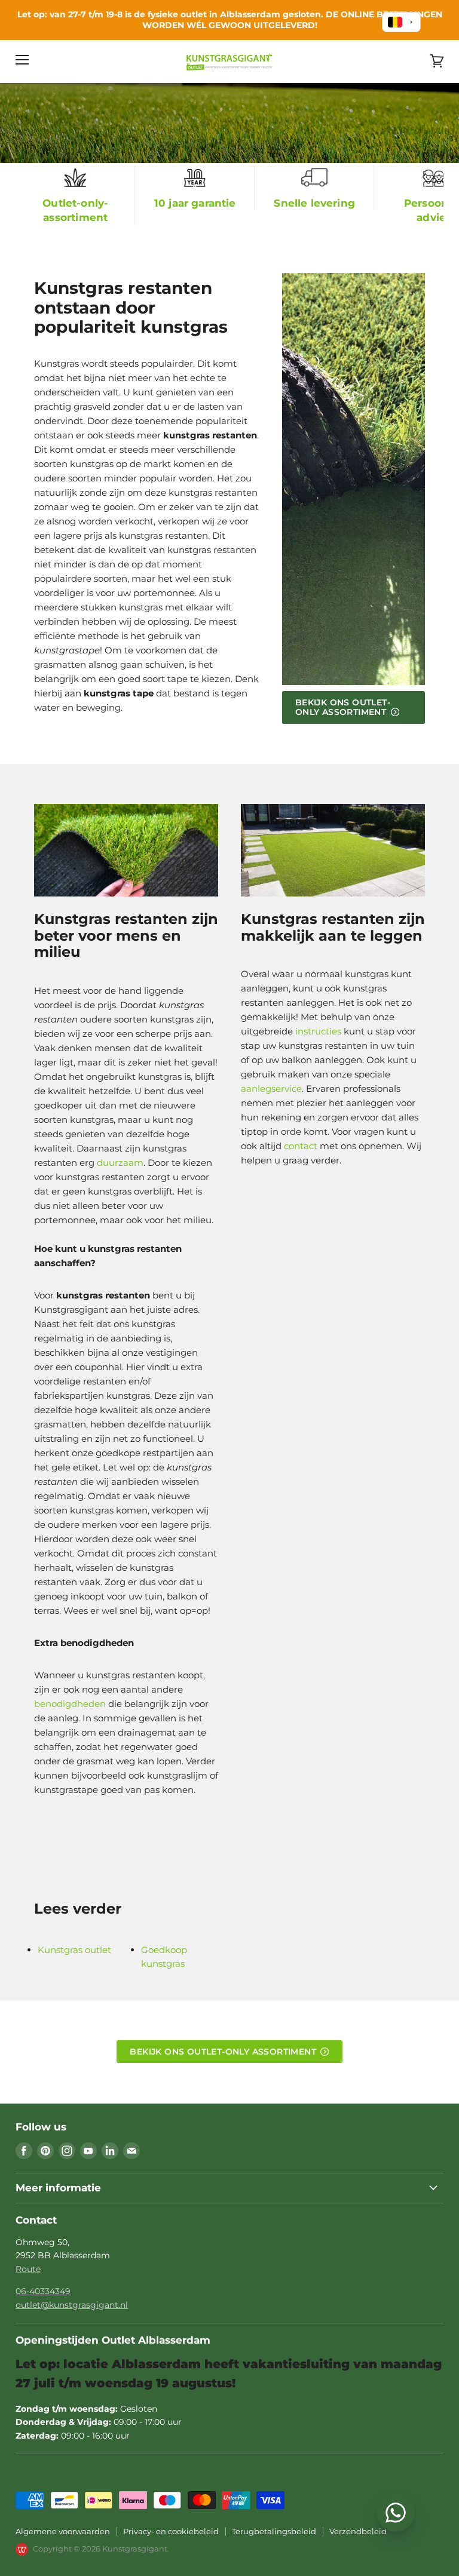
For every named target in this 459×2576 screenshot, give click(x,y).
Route (28, 2269)
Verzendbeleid (358, 2531)
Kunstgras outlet (74, 1950)
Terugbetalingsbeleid (274, 2531)
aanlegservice (271, 1089)
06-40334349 (43, 2291)
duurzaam (120, 1163)
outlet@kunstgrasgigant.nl (72, 2305)
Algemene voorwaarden (63, 2531)
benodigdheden (70, 1704)
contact (301, 1146)
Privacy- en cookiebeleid (171, 2531)
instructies (318, 1031)
